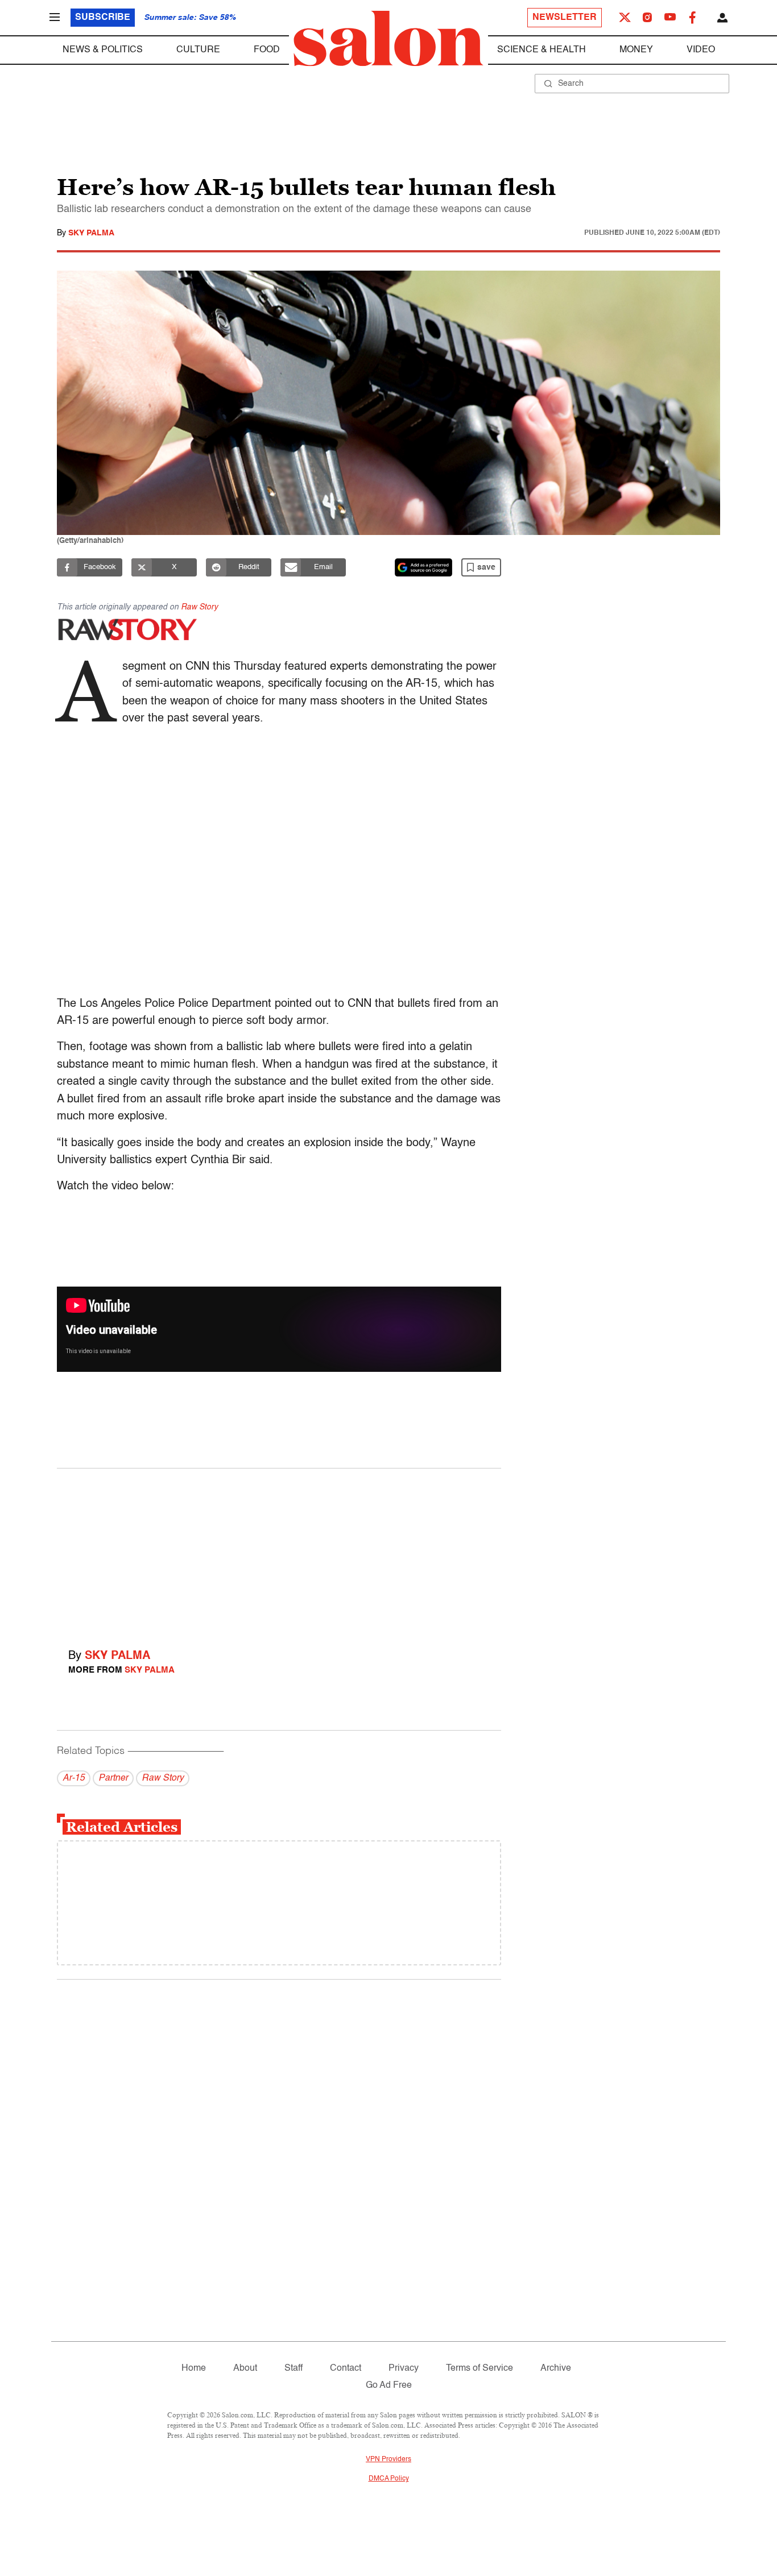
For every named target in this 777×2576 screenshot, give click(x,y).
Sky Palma (91, 233)
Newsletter (565, 18)
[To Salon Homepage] (388, 39)
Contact (346, 2368)
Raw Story (199, 607)
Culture (198, 50)
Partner (113, 1778)
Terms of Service (480, 2368)
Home (194, 2368)
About (245, 2368)
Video (701, 50)
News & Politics (103, 50)
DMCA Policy (389, 2479)
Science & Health (542, 50)
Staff (294, 2368)
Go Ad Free (389, 2386)
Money (636, 50)
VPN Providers (388, 2459)
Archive (556, 2368)
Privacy (404, 2368)
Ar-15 (74, 1778)
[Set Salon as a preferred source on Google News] (424, 567)
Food (267, 50)
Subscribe (103, 18)
